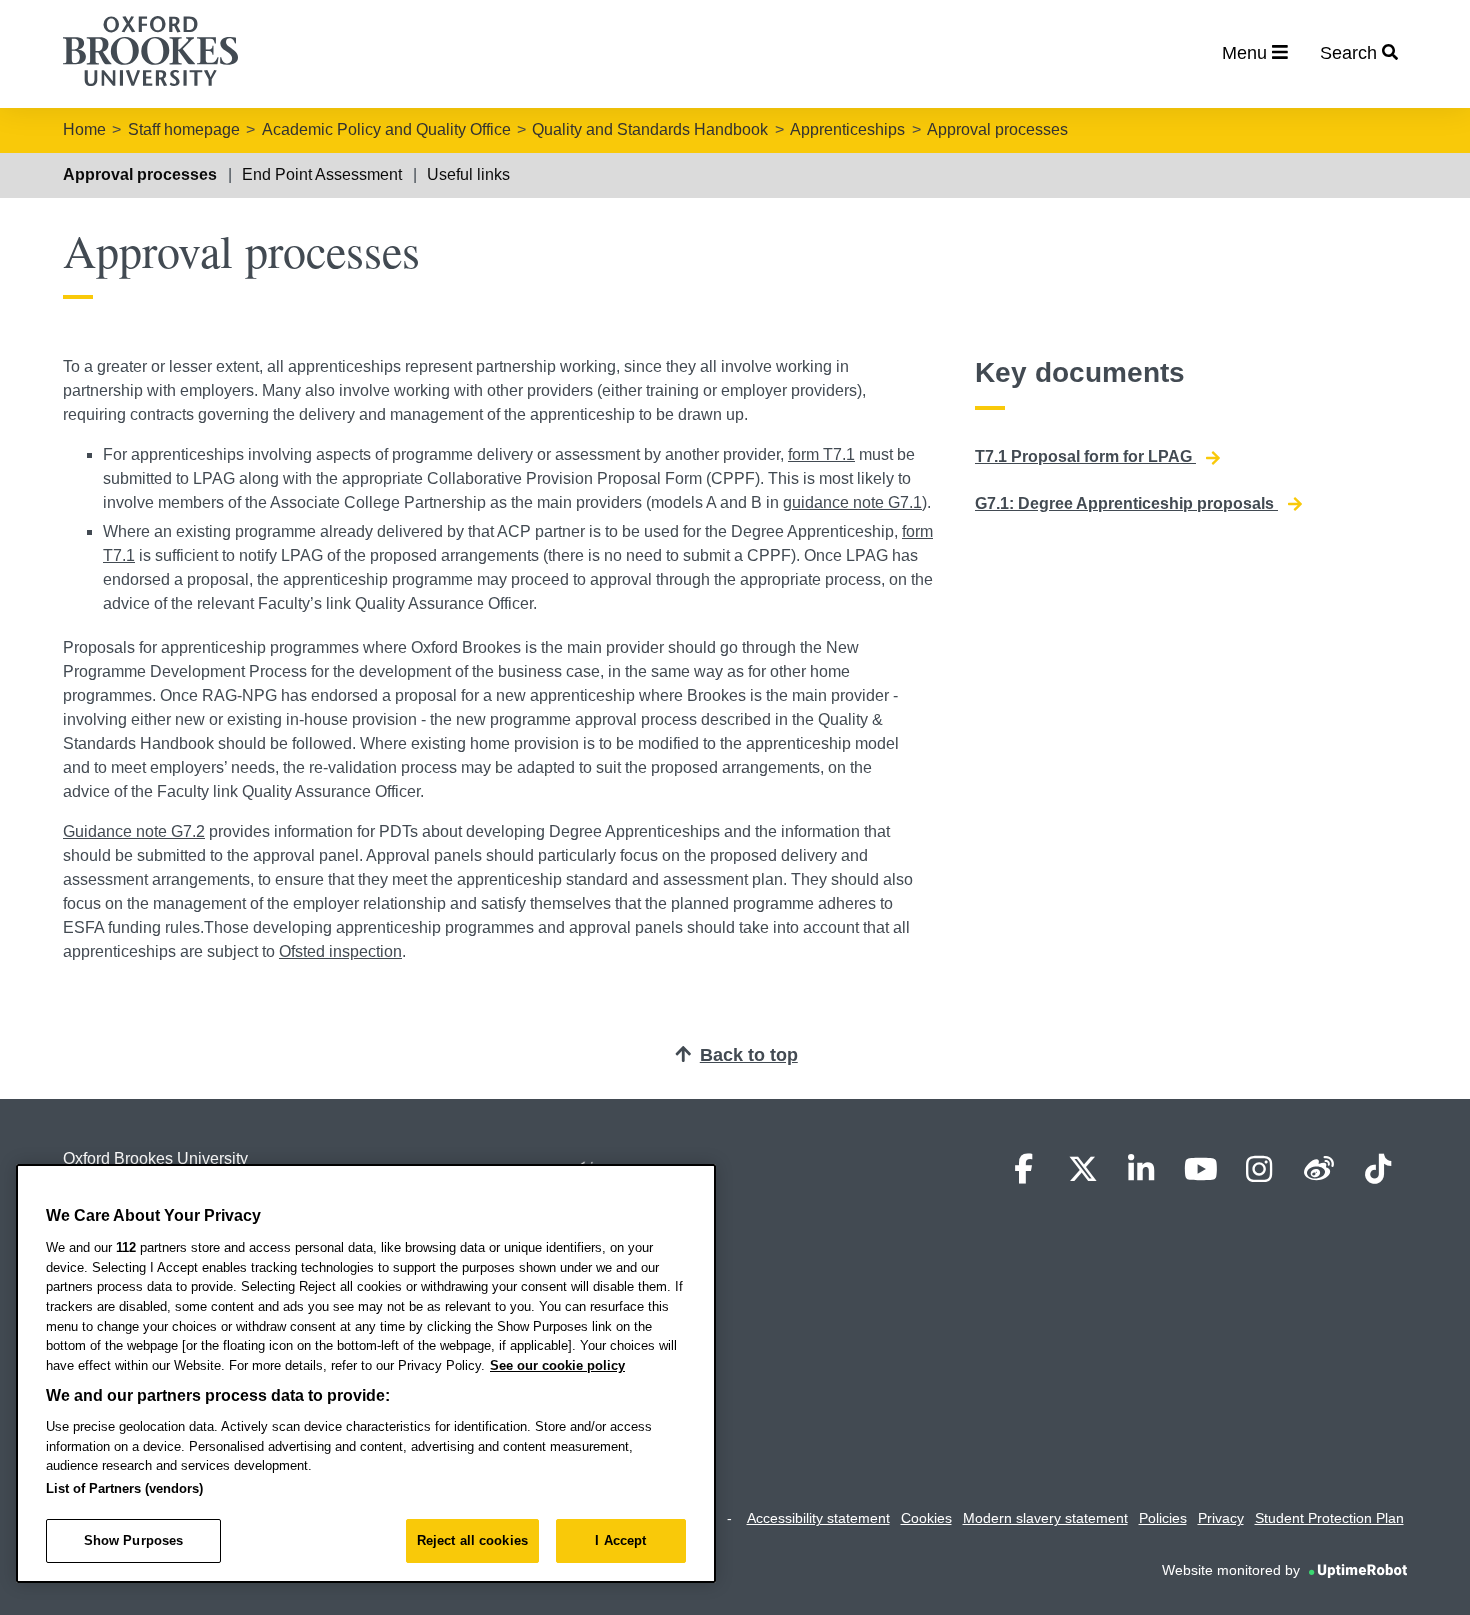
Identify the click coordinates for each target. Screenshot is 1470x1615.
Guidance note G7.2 (134, 831)
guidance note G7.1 (852, 502)
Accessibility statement (818, 1518)
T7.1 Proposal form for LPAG (1085, 456)
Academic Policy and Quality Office (386, 129)
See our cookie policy (557, 1365)
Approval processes (997, 129)
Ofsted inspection (340, 951)
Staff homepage (184, 129)
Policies (1163, 1518)
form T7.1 (821, 454)
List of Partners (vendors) (124, 1488)
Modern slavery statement (1045, 1518)
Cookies (926, 1518)
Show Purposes (134, 1540)
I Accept (620, 1540)
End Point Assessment (322, 174)
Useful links (468, 174)
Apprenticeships (847, 129)
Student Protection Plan (1329, 1518)
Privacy (1221, 1518)
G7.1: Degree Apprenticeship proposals (1126, 503)
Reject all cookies (472, 1540)
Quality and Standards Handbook (650, 129)
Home (84, 129)
